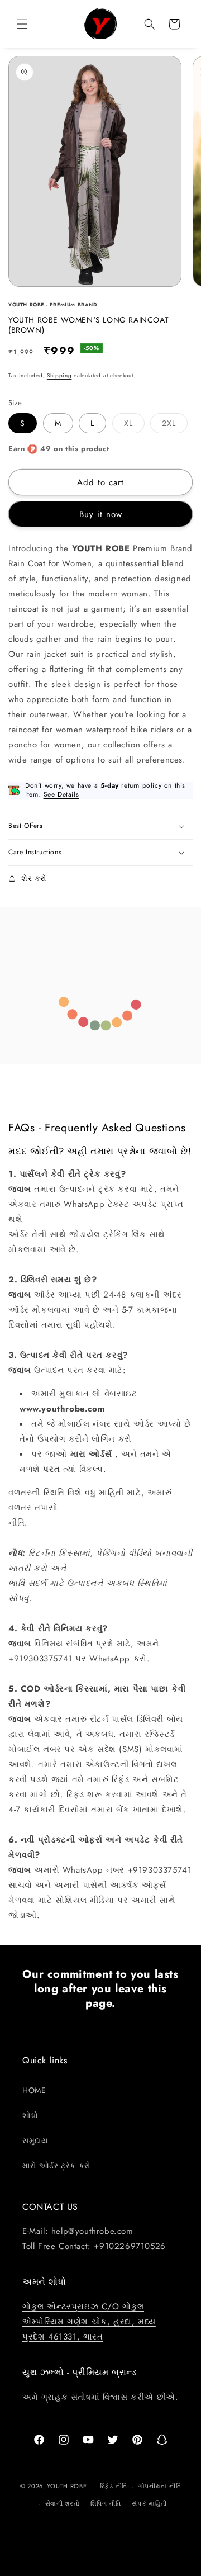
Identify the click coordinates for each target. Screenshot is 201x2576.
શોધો (30, 2115)
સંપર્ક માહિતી (149, 2503)
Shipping (59, 375)
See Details (61, 794)
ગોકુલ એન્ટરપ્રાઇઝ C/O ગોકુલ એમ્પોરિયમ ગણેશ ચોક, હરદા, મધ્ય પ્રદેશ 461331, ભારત (89, 2322)
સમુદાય (35, 2141)
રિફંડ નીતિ (114, 2486)
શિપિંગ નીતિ (106, 2503)
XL (134, 425)
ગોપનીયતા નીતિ (160, 2486)
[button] (22, 24)
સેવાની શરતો (63, 2503)
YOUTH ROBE (67, 2486)
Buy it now (101, 514)
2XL (175, 425)
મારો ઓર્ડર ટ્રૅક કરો (57, 2166)
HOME (34, 2090)
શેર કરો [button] (34, 878)
